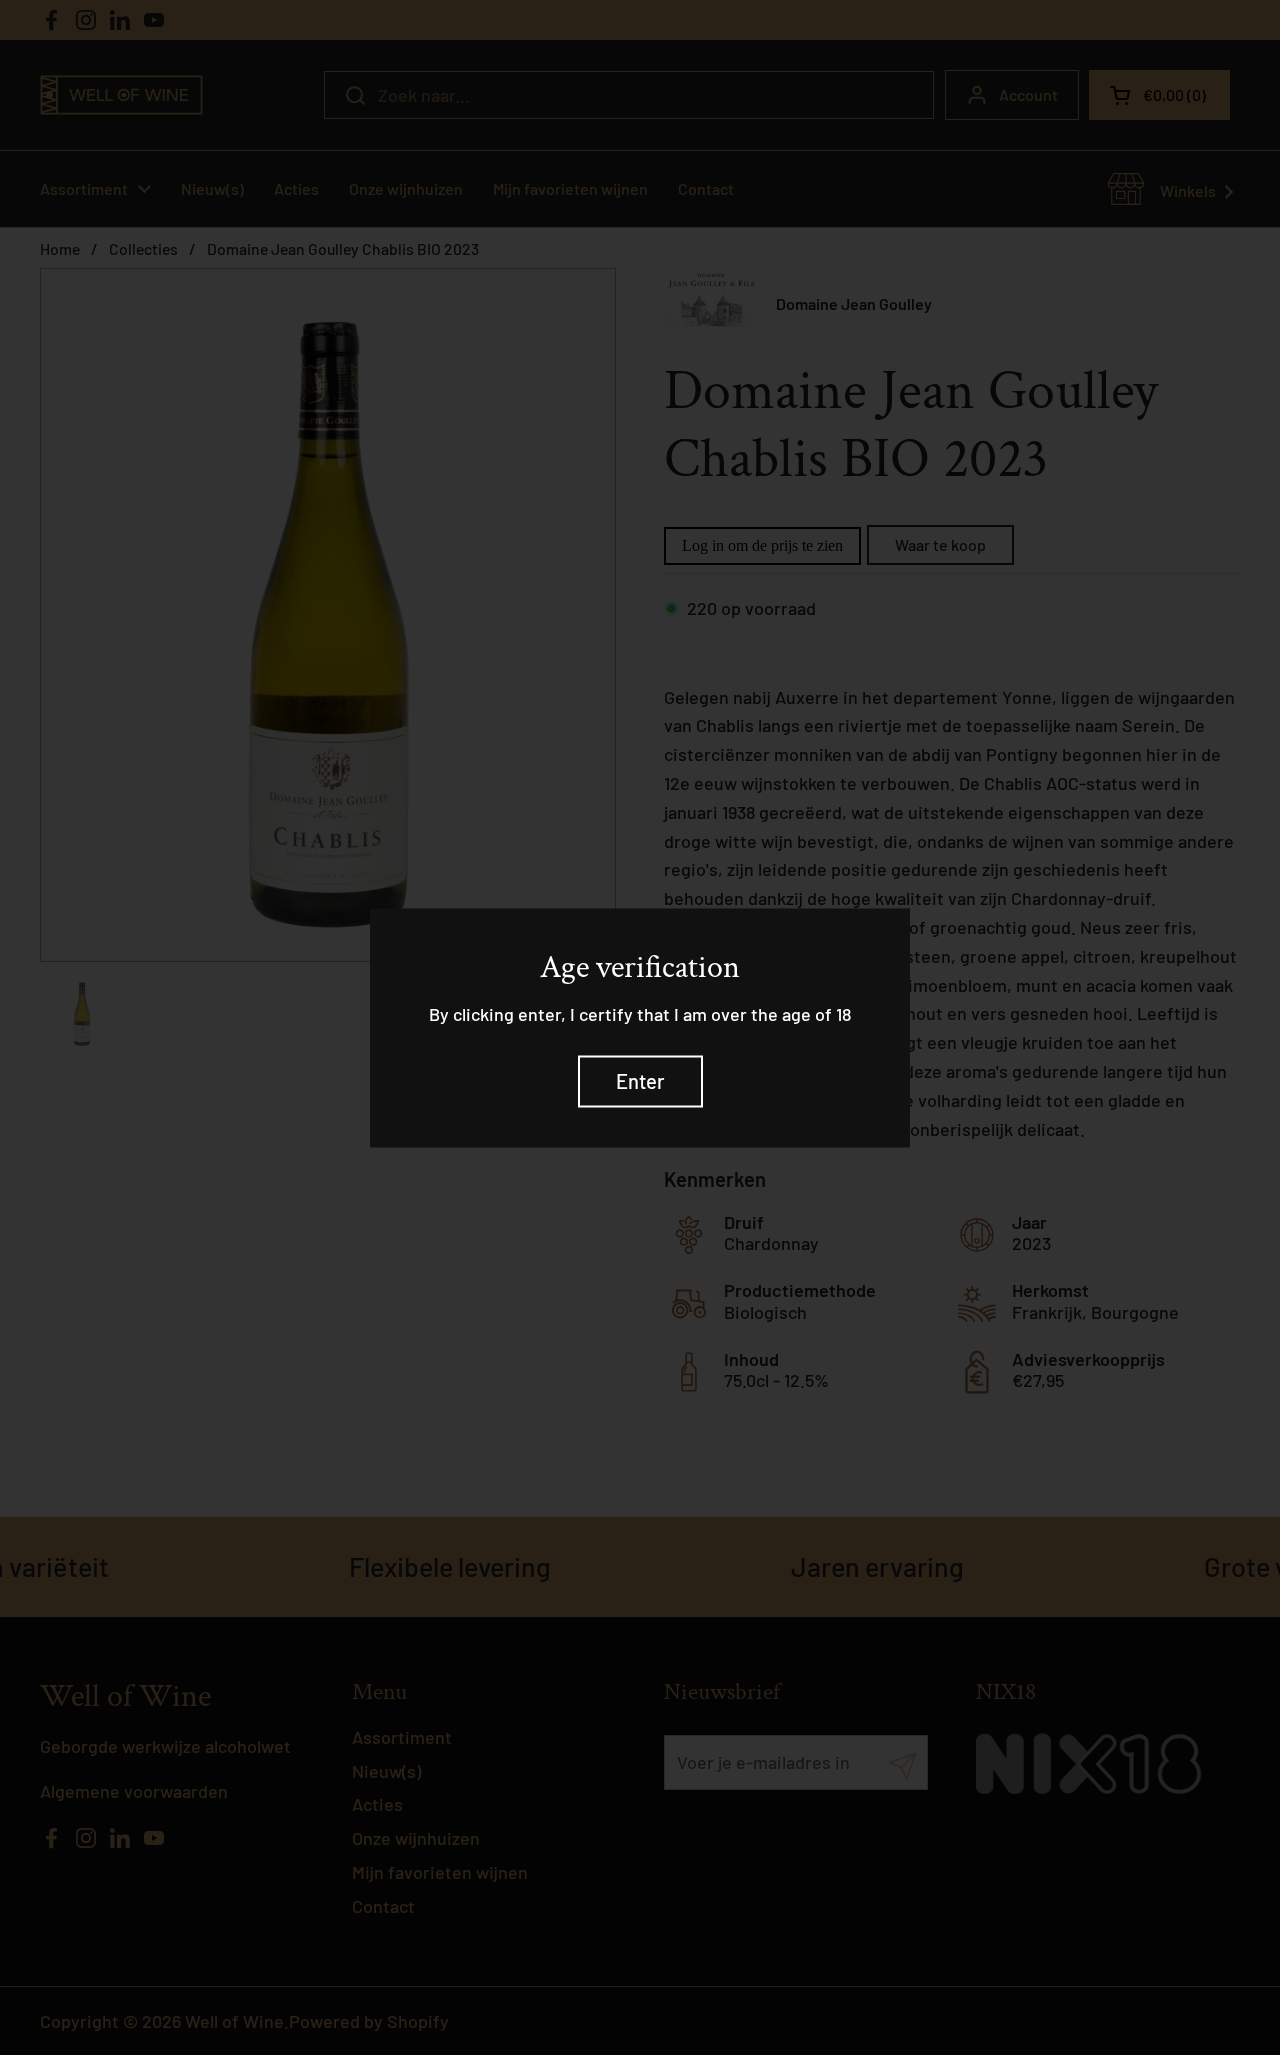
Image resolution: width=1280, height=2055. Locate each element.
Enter (640, 1081)
